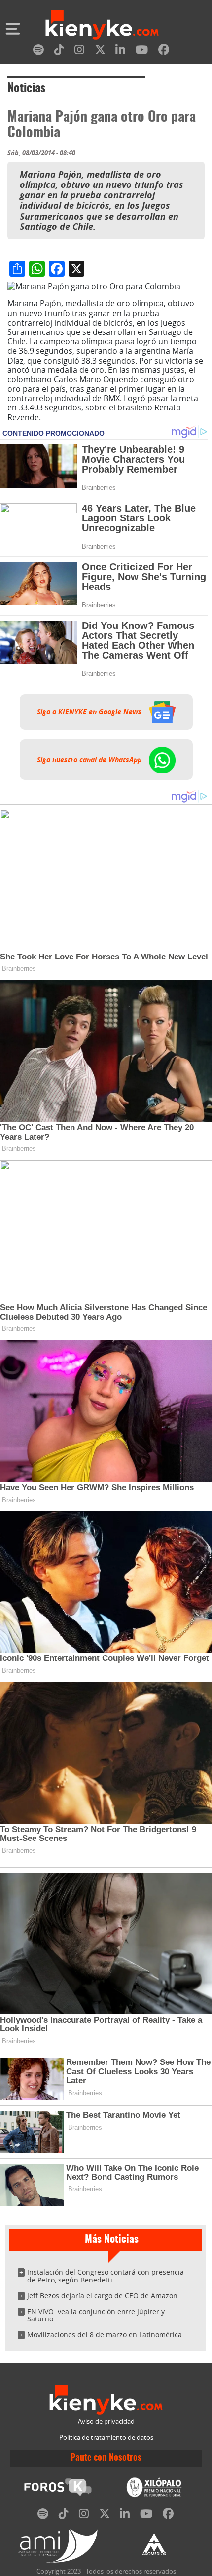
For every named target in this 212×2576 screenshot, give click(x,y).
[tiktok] (59, 52)
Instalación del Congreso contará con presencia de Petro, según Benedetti (106, 2276)
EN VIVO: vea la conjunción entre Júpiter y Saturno (96, 2315)
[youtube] (142, 52)
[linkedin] (120, 52)
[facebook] (164, 52)
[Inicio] (102, 26)
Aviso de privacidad (106, 2421)
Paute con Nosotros (106, 2458)
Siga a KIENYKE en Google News (90, 712)
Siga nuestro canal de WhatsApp (90, 760)
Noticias (26, 89)
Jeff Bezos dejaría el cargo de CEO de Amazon (102, 2296)
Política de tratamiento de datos (106, 2438)
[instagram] (79, 52)
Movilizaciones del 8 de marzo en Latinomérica (105, 2335)
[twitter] (100, 52)
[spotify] (38, 52)
